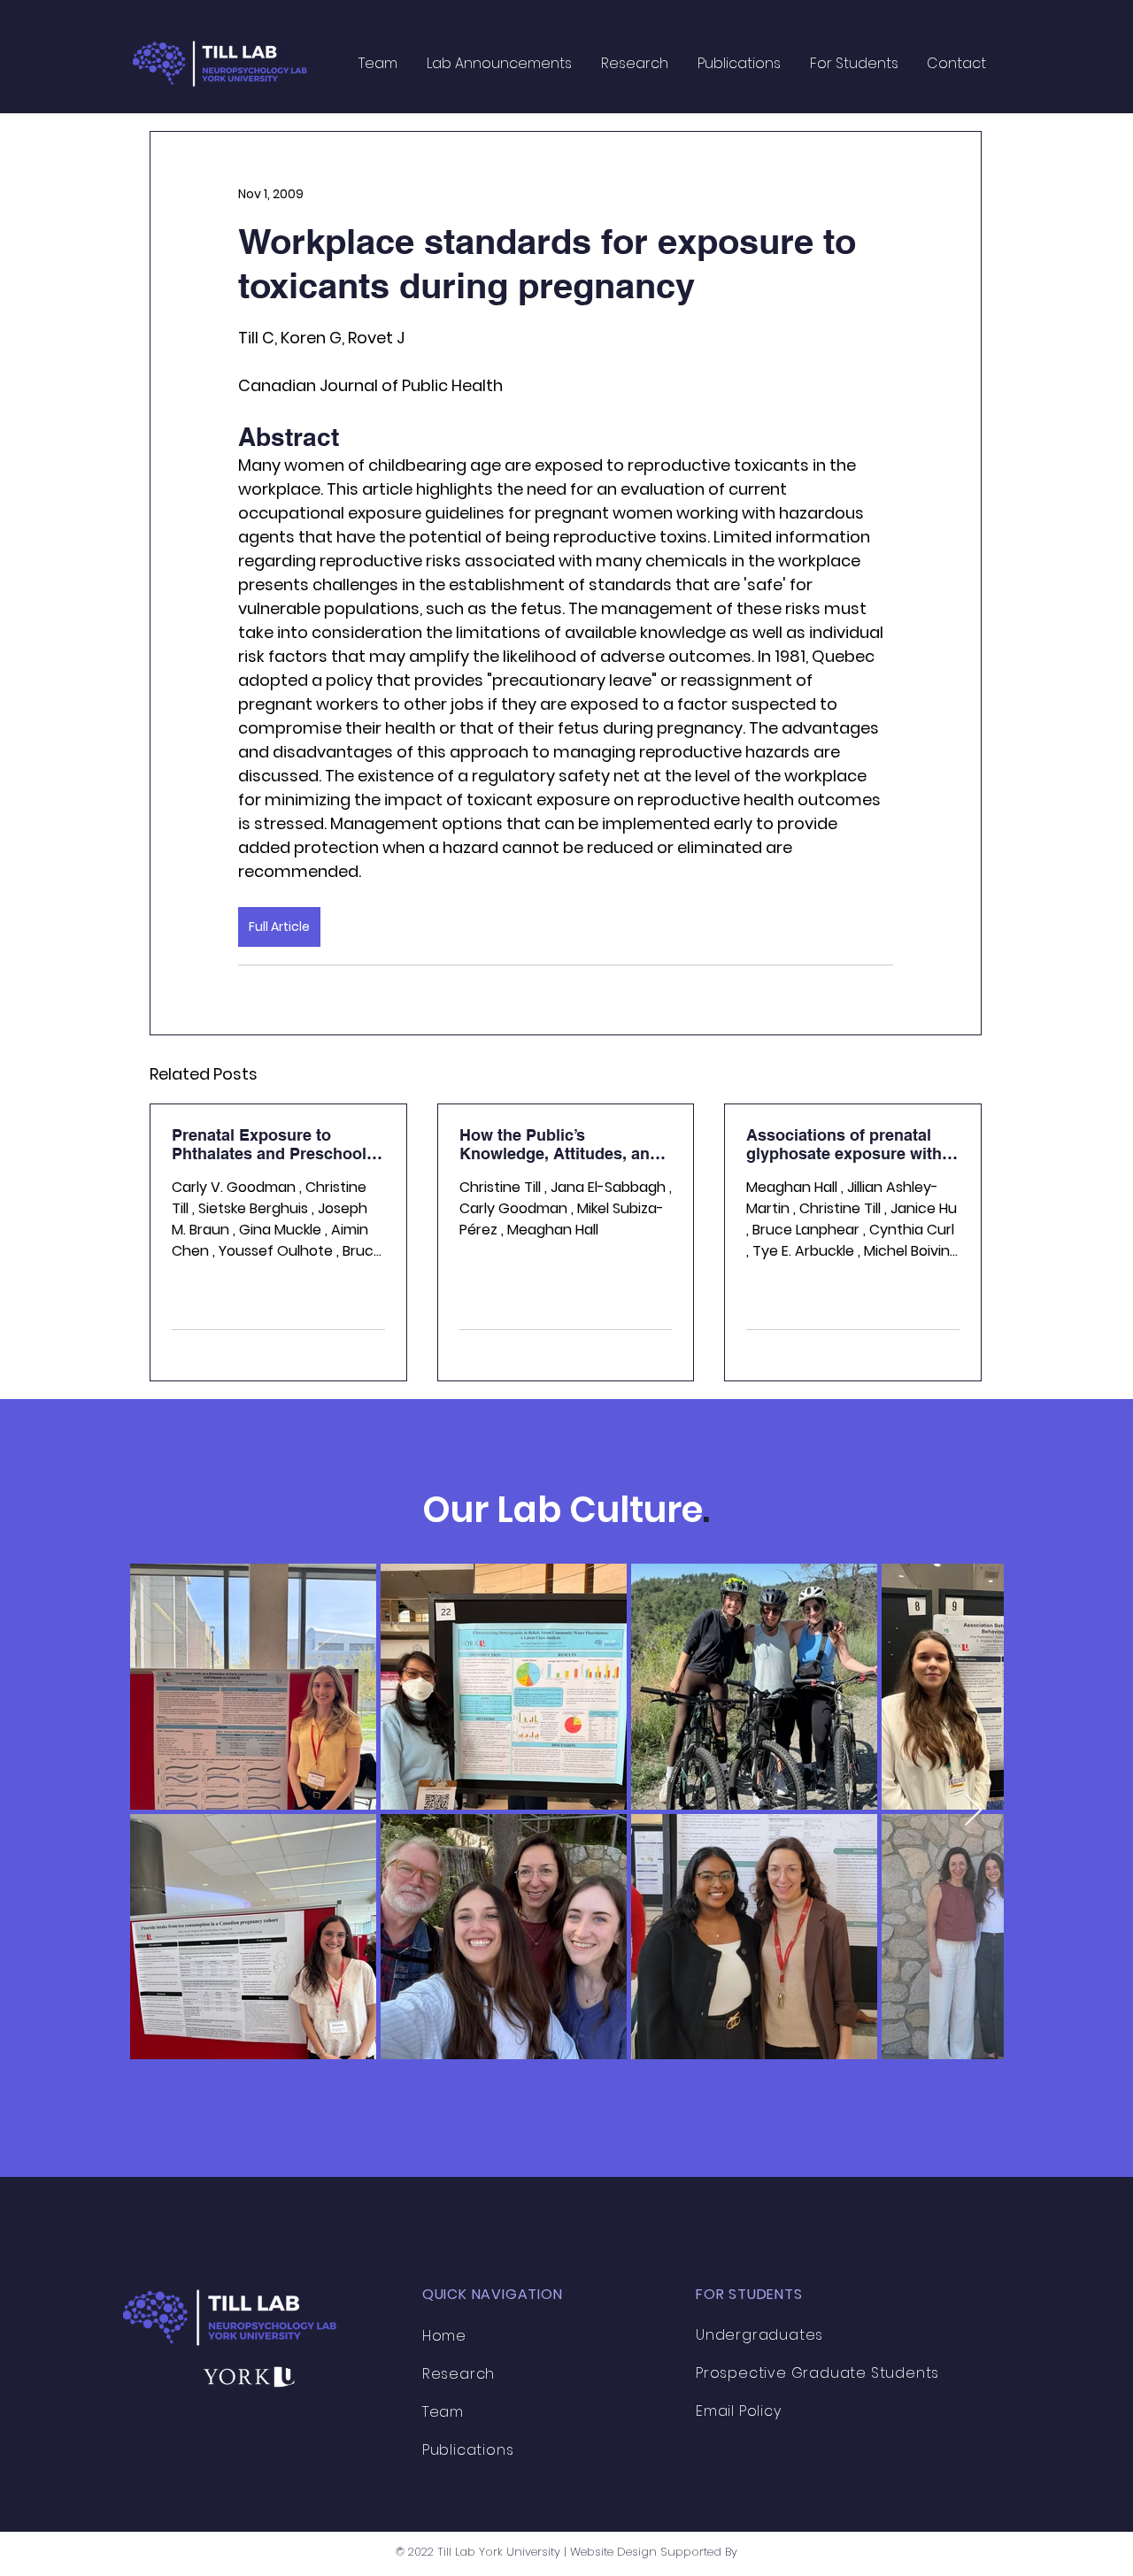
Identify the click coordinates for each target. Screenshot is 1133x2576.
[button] (634, 63)
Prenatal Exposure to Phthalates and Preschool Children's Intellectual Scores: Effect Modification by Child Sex (274, 1144)
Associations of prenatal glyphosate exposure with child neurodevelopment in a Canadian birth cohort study (848, 1144)
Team (443, 2412)
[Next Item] (973, 1811)
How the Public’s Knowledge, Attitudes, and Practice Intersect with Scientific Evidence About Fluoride (559, 1144)
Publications (468, 2450)
